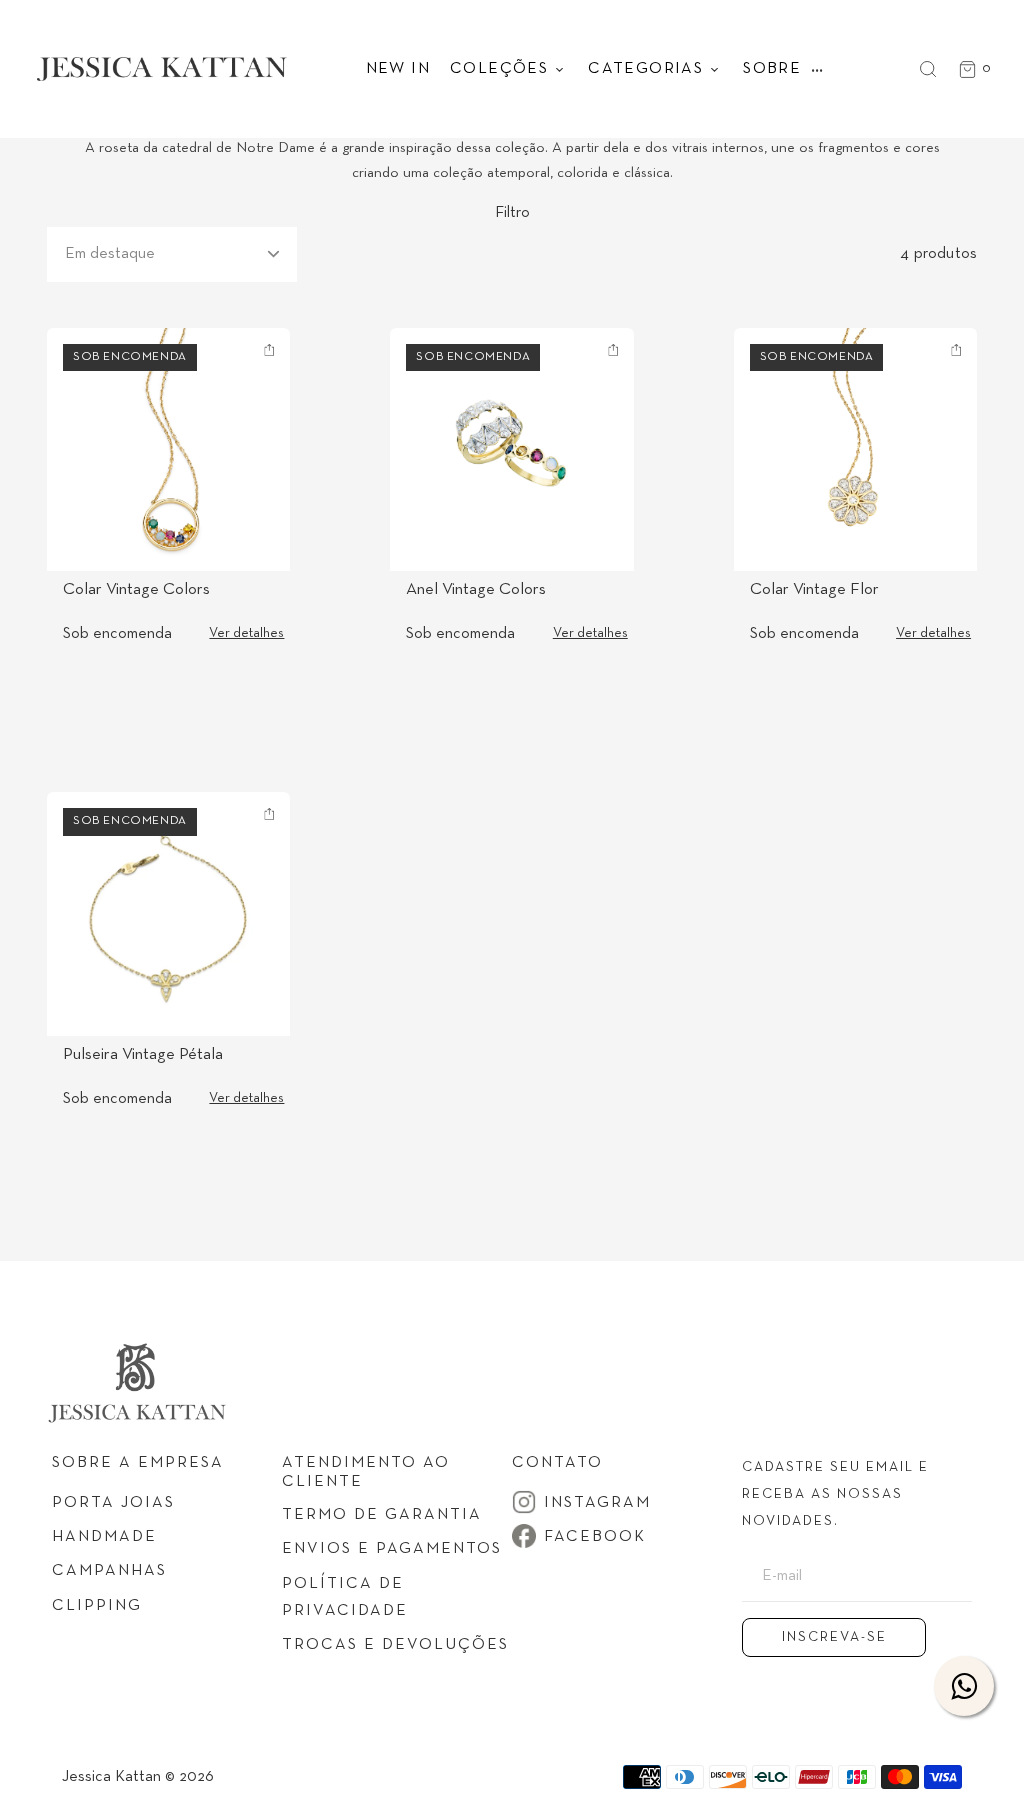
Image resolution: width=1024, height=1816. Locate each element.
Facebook (595, 1537)
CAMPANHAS (109, 1571)
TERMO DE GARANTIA (382, 1515)
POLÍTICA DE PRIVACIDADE (345, 1597)
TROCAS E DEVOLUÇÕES (395, 1645)
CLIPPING (97, 1606)
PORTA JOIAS (113, 1503)
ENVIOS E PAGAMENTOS (392, 1549)
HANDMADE (104, 1537)
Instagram (597, 1503)
